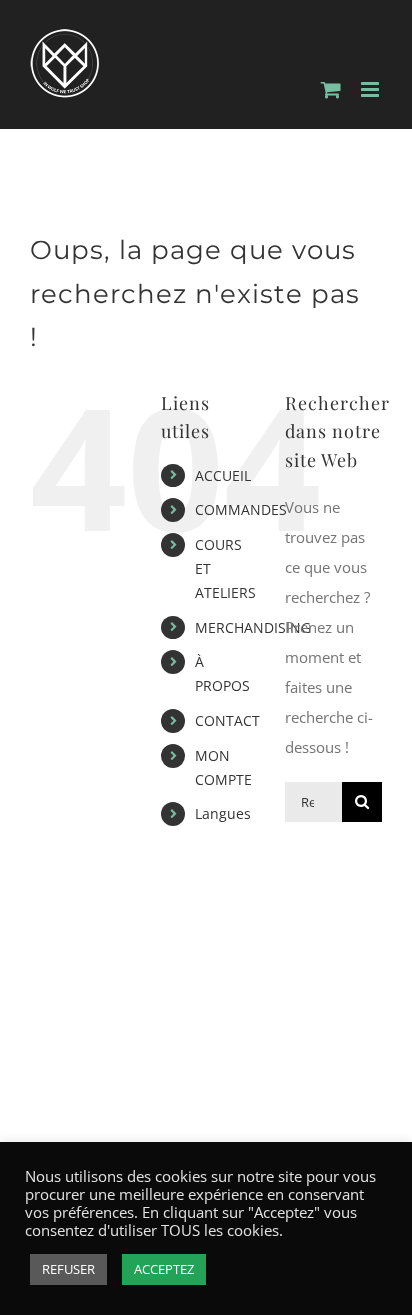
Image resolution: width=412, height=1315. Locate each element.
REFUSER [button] (68, 1269)
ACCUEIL (223, 475)
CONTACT (227, 720)
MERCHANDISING (253, 627)
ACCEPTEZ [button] (164, 1269)
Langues (223, 813)
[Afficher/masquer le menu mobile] (371, 89)
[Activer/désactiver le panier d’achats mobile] (331, 89)
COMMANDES (241, 509)
